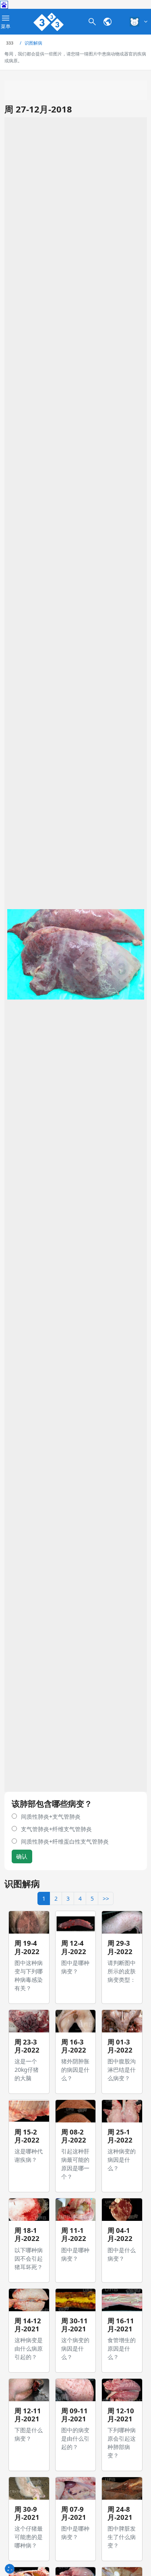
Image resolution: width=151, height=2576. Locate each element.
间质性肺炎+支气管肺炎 (51, 1816)
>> (106, 1898)
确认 (22, 1856)
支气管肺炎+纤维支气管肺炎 (56, 1829)
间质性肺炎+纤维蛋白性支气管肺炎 (65, 1841)
